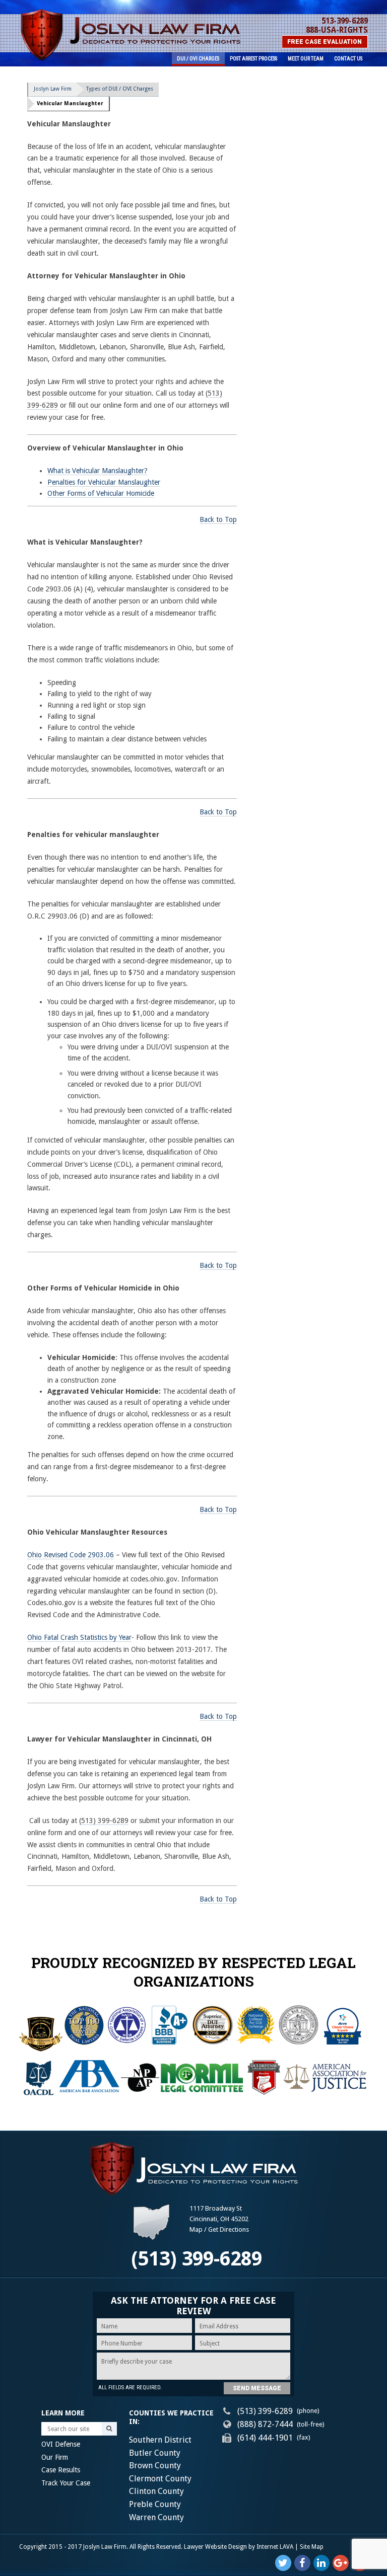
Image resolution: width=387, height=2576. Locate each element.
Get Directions (229, 2229)
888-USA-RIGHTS (337, 30)
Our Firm (55, 2457)
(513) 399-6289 (104, 1821)
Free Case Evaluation (325, 42)
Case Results (61, 2470)
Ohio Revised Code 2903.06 (71, 1555)
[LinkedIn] (321, 2563)
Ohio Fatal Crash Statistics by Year (79, 1637)
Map (196, 2229)
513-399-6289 (345, 21)
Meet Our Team (306, 59)
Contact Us (348, 59)
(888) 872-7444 (265, 2424)
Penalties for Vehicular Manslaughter (104, 482)
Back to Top (218, 519)
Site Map (312, 2547)
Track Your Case (66, 2483)
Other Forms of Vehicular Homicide (101, 493)
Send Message (257, 2388)
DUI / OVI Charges (198, 59)
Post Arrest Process (253, 59)
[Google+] (341, 2563)
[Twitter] (283, 2563)
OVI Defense (61, 2444)
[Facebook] (302, 2563)
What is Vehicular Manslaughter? (98, 471)
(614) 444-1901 (265, 2438)
